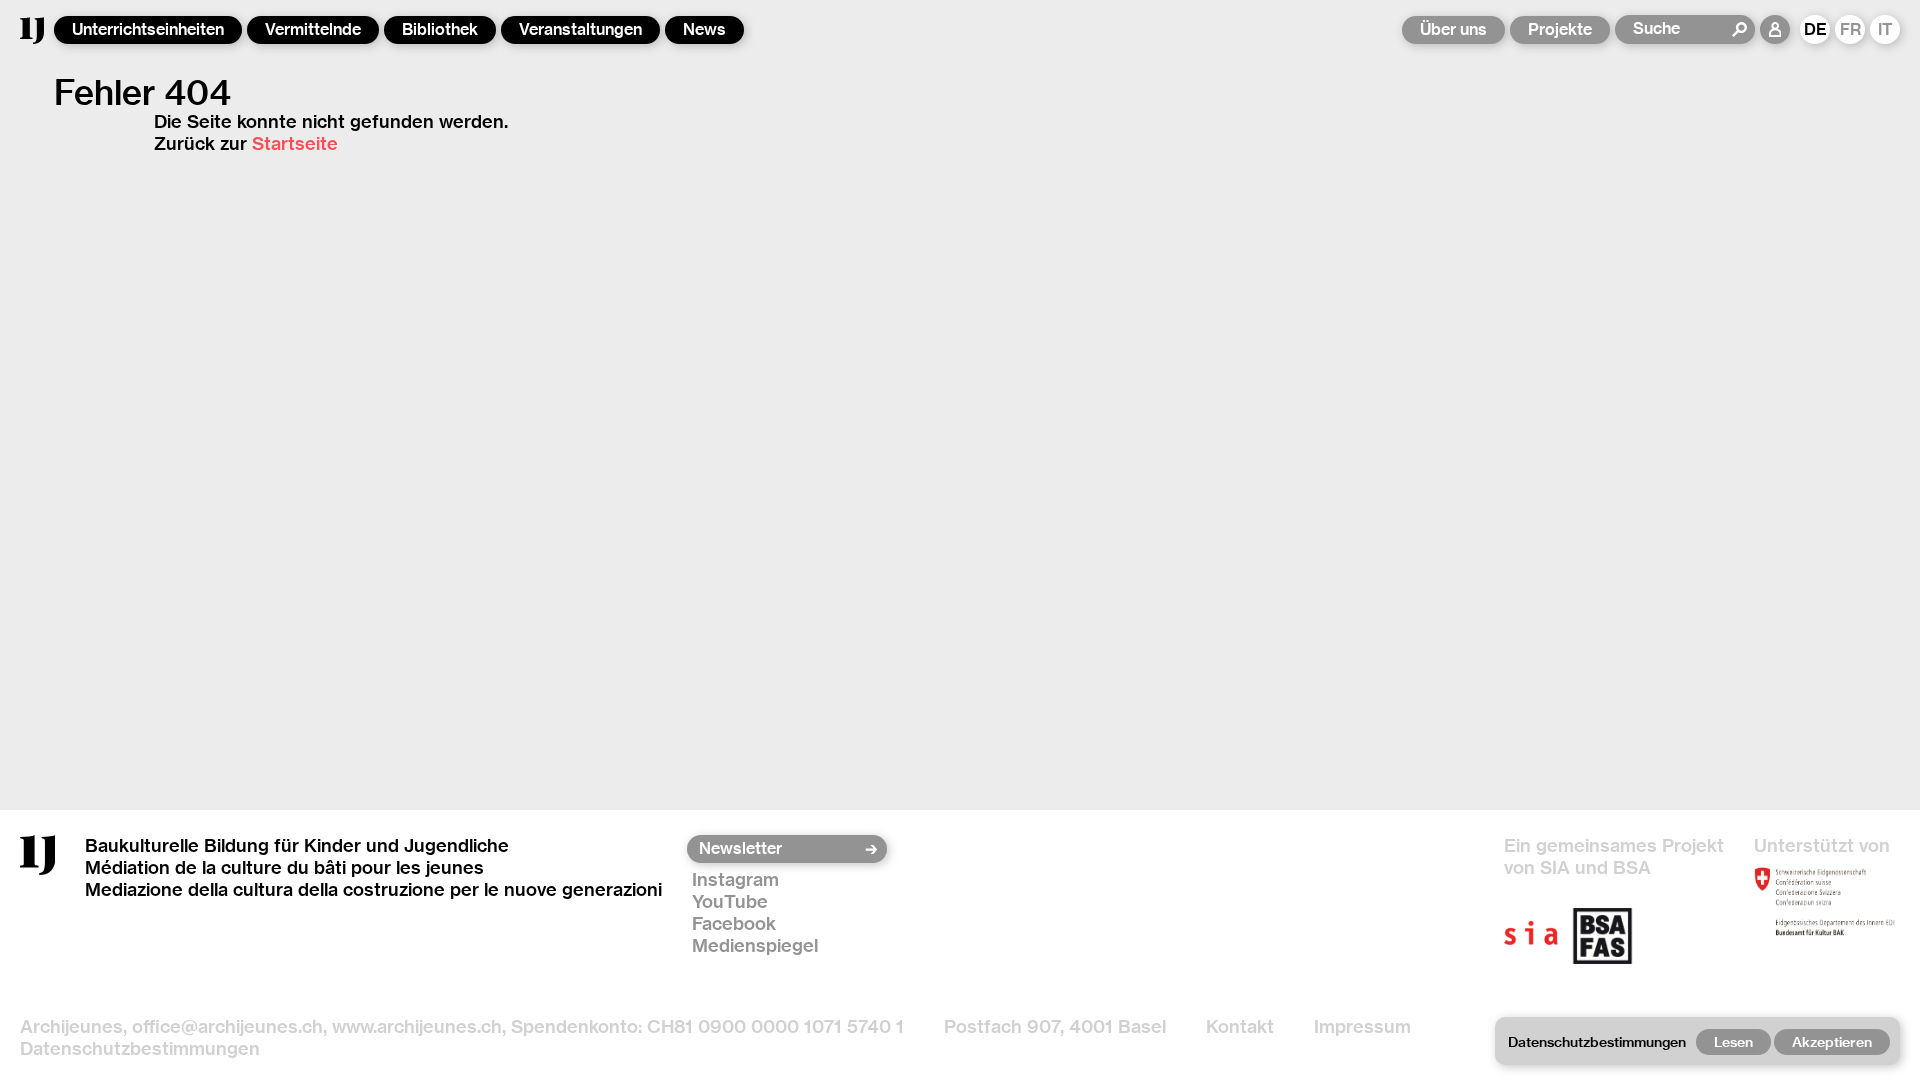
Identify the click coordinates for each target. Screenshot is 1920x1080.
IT (1885, 29)
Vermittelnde (313, 29)
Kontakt (1240, 1026)
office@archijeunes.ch (227, 1026)
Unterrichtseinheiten (148, 29)
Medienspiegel (755, 945)
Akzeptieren (1832, 1042)
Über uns (1453, 29)
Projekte (1560, 29)
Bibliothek (440, 29)
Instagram (735, 879)
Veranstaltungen (580, 29)
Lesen (1733, 1042)
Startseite (295, 143)
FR (1850, 29)
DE (1815, 29)
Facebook (734, 923)
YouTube (730, 901)
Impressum (1362, 1026)
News (704, 29)
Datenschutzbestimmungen (140, 1048)
